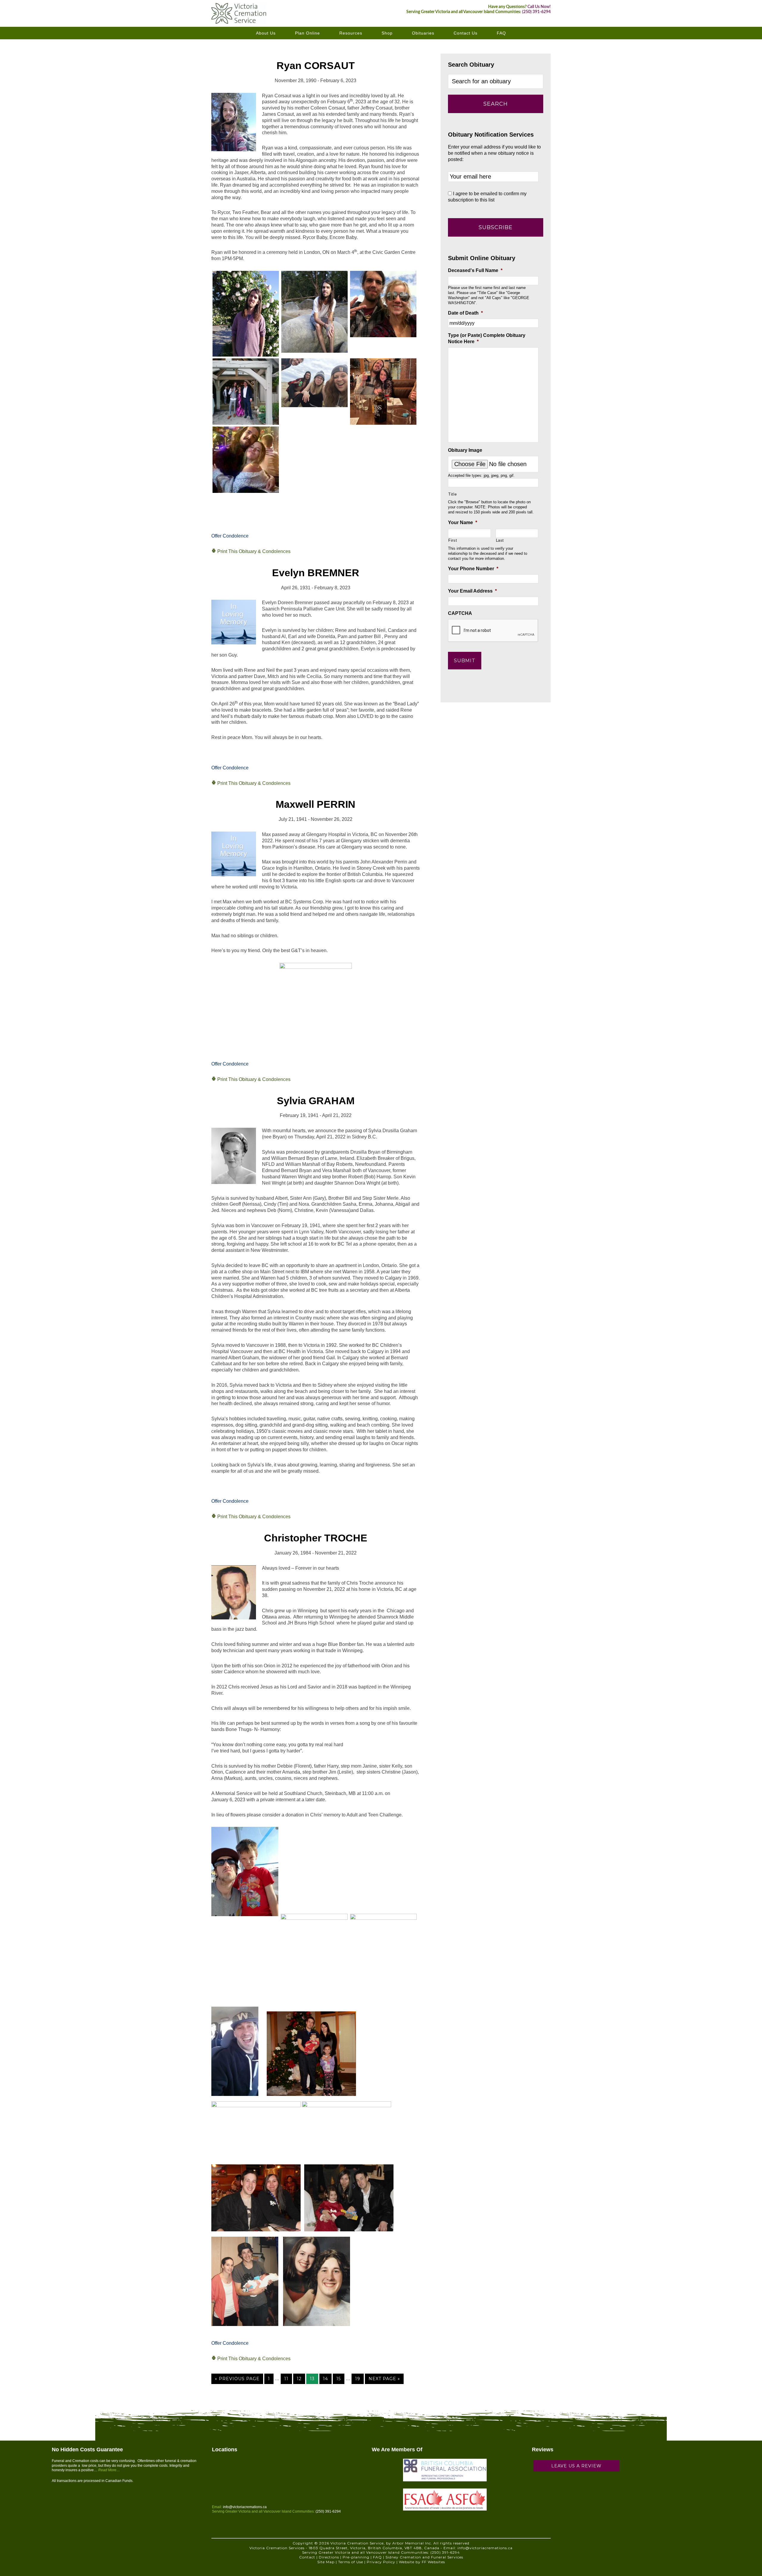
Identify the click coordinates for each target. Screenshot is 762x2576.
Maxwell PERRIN (316, 804)
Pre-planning (356, 2557)
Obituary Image (465, 450)
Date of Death (465, 313)
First (453, 540)
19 (358, 2379)
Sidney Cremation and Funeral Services (424, 2557)
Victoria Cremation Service (256, 13)
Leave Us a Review (576, 2466)
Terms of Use (351, 2562)
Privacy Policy (381, 2562)
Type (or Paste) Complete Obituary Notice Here (487, 338)
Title (452, 494)
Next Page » (384, 2379)
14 (325, 2379)
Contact (307, 2557)
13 (312, 2379)
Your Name (463, 522)
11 (286, 2379)
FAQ (377, 2557)
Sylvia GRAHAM (316, 1101)
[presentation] (493, 631)
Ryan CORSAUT (316, 65)
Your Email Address (472, 591)
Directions (329, 2557)
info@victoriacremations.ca (245, 2507)
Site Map (326, 2562)
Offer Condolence (230, 536)
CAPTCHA (460, 613)
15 (339, 2379)
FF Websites (433, 2562)
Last (500, 540)
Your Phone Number (473, 569)
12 (299, 2379)
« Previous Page (237, 2379)
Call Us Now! (539, 7)
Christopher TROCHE (316, 1538)
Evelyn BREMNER (316, 573)
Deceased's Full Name (475, 270)
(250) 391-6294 (536, 12)
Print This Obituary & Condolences (253, 551)
